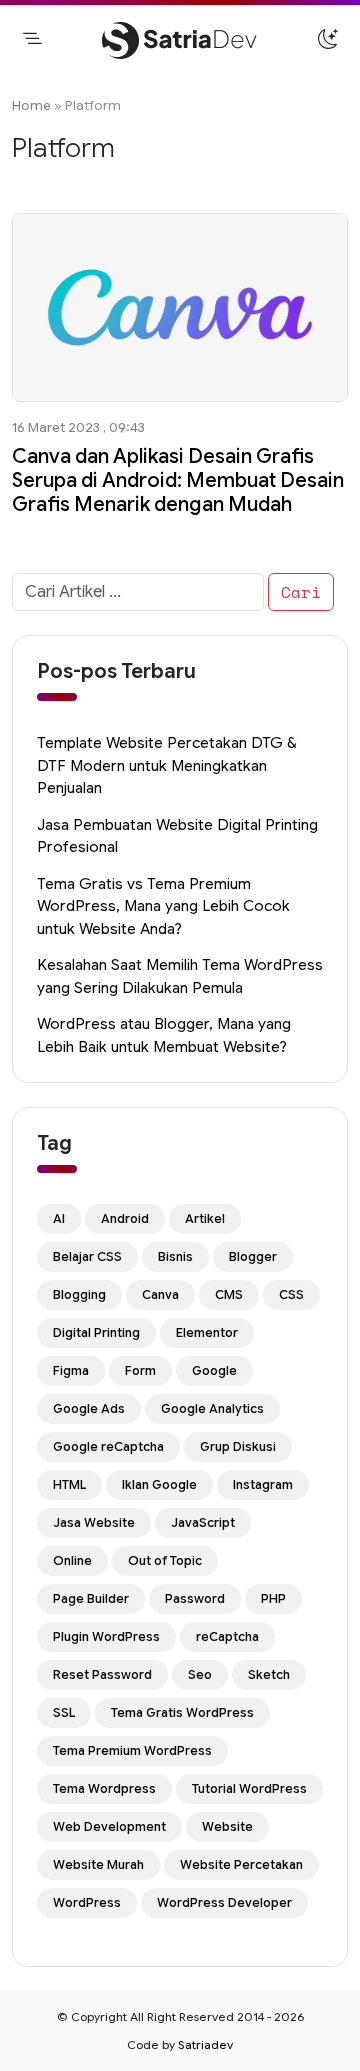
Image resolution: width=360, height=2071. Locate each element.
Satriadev (205, 2045)
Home (31, 105)
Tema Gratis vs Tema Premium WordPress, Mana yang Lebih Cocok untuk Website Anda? (163, 906)
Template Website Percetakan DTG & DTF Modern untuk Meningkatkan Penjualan (166, 765)
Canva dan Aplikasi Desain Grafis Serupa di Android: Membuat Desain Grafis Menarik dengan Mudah (178, 480)
